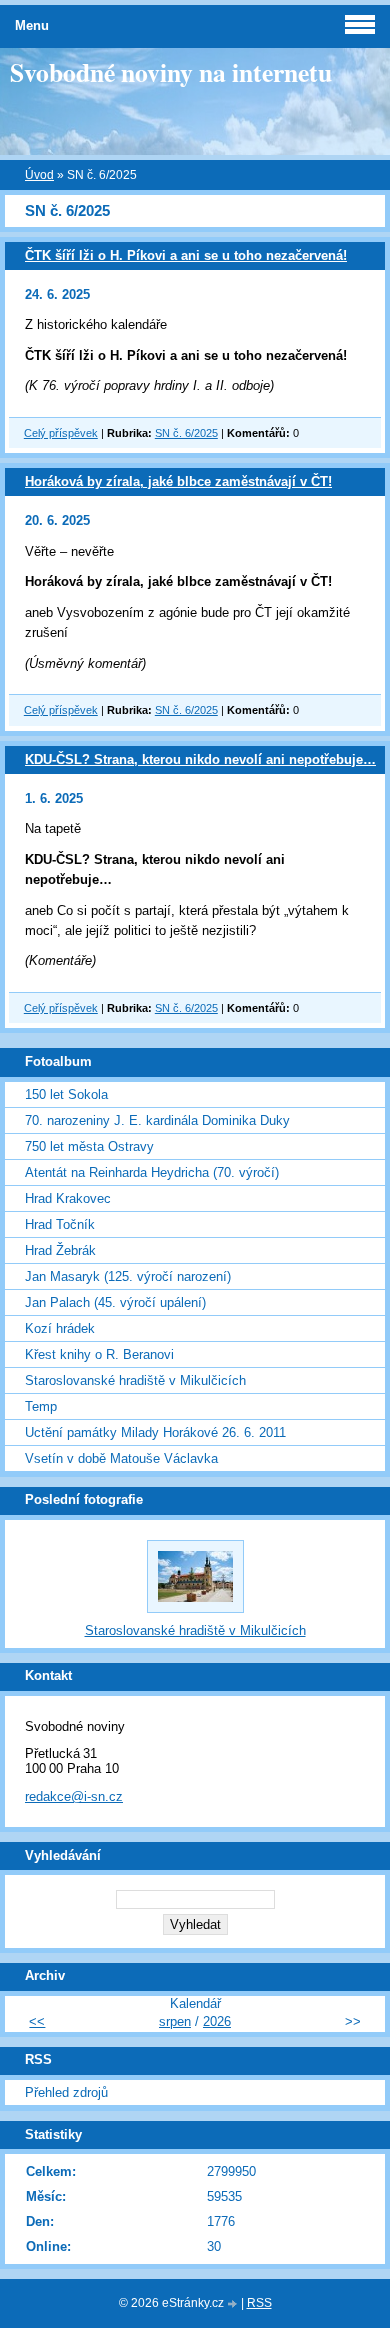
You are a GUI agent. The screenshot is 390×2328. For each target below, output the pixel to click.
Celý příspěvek (61, 433)
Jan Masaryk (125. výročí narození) (128, 1276)
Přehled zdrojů (66, 2092)
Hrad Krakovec (68, 1198)
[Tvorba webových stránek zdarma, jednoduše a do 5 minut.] (234, 2304)
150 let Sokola (66, 1094)
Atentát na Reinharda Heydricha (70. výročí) (152, 1172)
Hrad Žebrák (60, 1250)
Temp (41, 1406)
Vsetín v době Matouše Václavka (121, 1458)
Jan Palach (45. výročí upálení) (115, 1302)
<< (37, 2021)
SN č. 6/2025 (186, 433)
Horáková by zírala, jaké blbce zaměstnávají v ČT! (178, 481)
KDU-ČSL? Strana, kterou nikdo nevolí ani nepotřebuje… (200, 759)
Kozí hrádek (60, 1328)
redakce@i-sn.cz (74, 1796)
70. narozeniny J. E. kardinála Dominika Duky (157, 1120)
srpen (175, 2021)
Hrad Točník (60, 1224)
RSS (259, 2303)
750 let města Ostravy (89, 1146)
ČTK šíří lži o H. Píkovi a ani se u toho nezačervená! (186, 255)
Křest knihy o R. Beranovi (99, 1354)
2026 (217, 2021)
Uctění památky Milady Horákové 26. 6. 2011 (155, 1432)
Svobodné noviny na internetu (171, 72)
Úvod (39, 175)
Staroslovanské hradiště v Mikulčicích (135, 1380)
